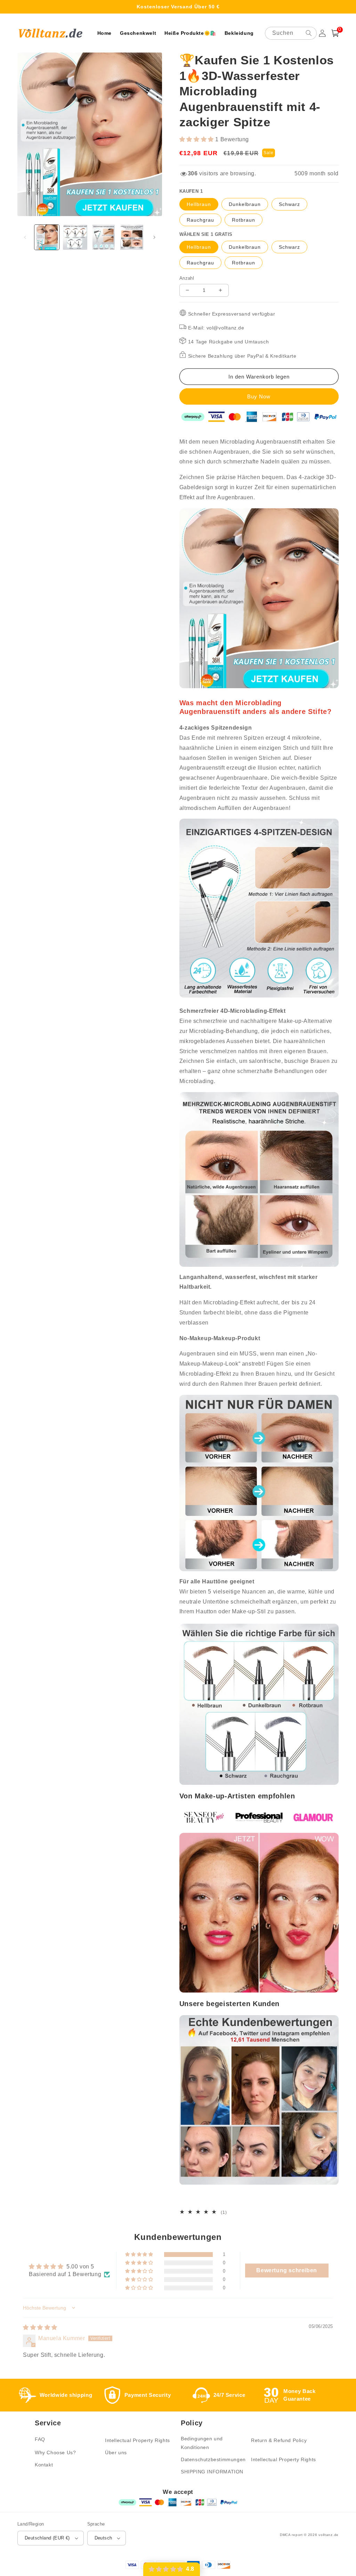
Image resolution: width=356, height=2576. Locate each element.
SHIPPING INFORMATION (212, 2472)
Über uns (116, 2452)
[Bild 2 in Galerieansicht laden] (75, 237)
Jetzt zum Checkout (259, 396)
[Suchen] (309, 33)
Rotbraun (244, 220)
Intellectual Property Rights (137, 2440)
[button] (335, 33)
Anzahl (187, 278)
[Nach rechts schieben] (154, 237)
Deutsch (103, 2538)
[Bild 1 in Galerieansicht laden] (47, 237)
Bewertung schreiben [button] (286, 2270)
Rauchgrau (200, 220)
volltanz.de (329, 2535)
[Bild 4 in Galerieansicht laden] (132, 237)
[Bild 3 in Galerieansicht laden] (103, 237)
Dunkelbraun (245, 204)
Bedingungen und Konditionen (202, 2443)
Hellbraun (199, 204)
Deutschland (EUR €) (47, 2538)
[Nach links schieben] (25, 237)
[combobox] (291, 33)
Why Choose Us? (55, 2452)
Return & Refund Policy (279, 2440)
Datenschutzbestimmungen (213, 2459)
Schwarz (289, 204)
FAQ (40, 2439)
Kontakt (44, 2465)
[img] (40, 2327)
